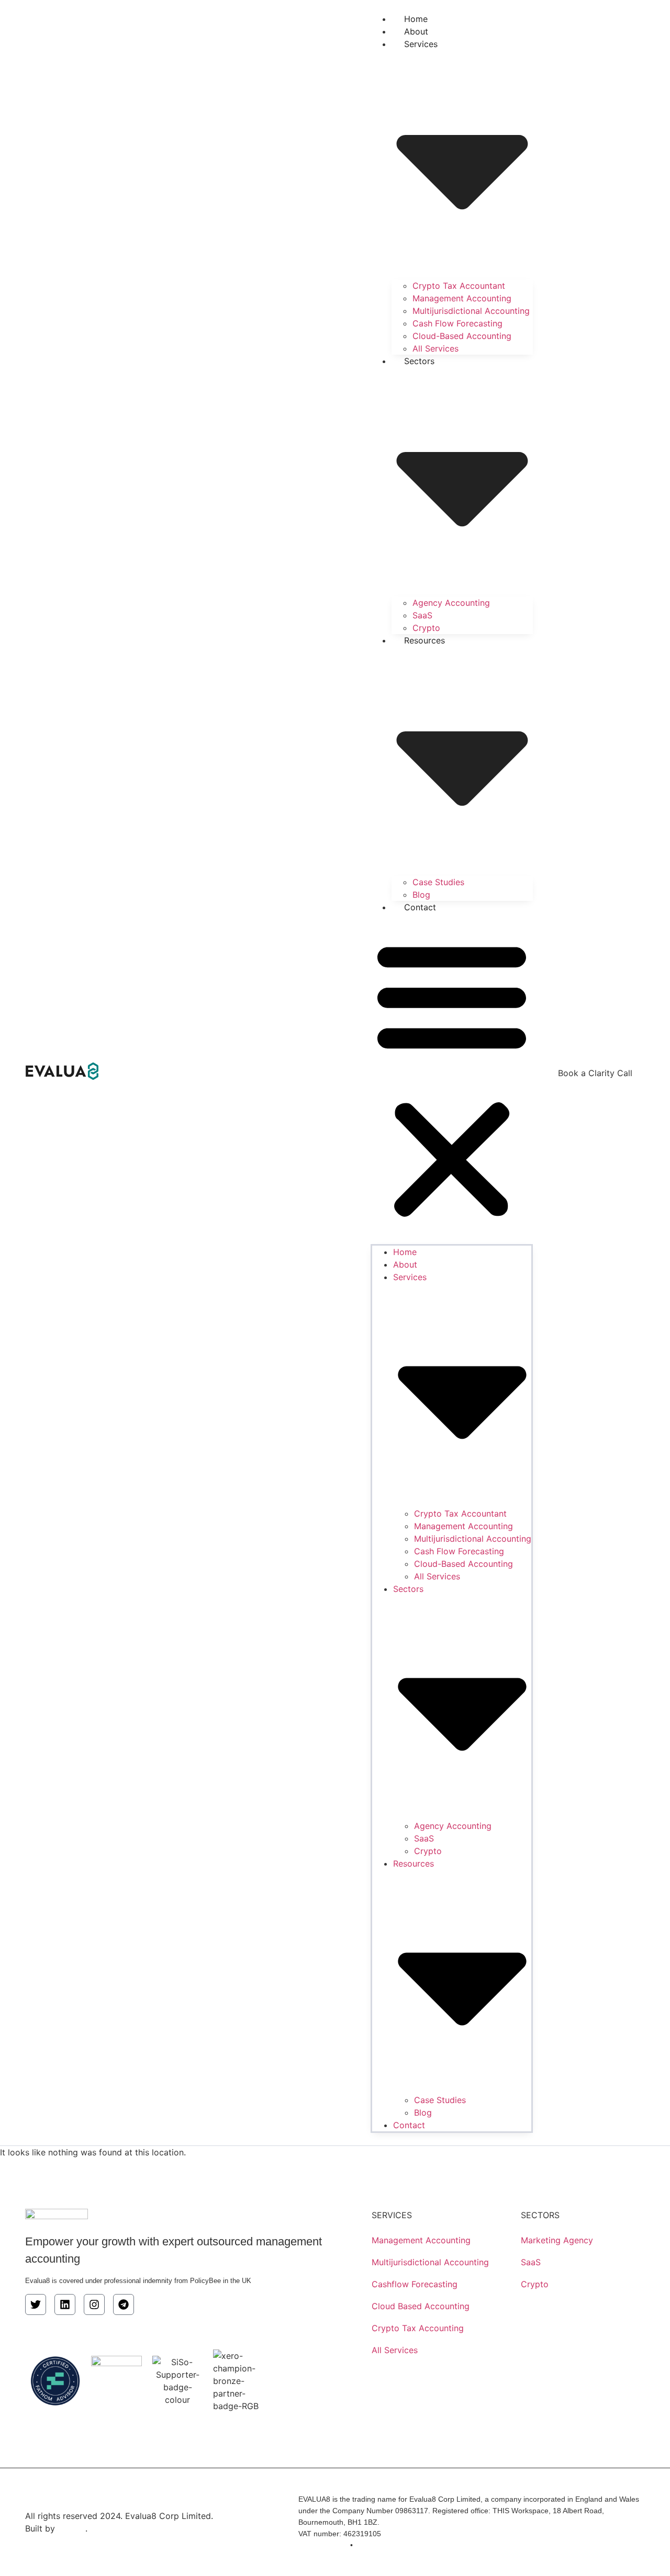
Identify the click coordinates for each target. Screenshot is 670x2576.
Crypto (428, 1851)
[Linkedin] (65, 2304)
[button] (452, 1079)
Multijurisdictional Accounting (471, 311)
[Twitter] (36, 2304)
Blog (423, 2112)
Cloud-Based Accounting (462, 336)
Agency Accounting (451, 603)
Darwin (71, 2528)
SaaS (422, 615)
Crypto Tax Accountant (459, 286)
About (405, 1264)
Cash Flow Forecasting (457, 323)
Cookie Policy (381, 2545)
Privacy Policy (321, 2545)
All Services (435, 348)
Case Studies (438, 882)
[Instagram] (94, 2304)
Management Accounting (462, 298)
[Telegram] (124, 2304)
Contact (420, 907)
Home (405, 1252)
